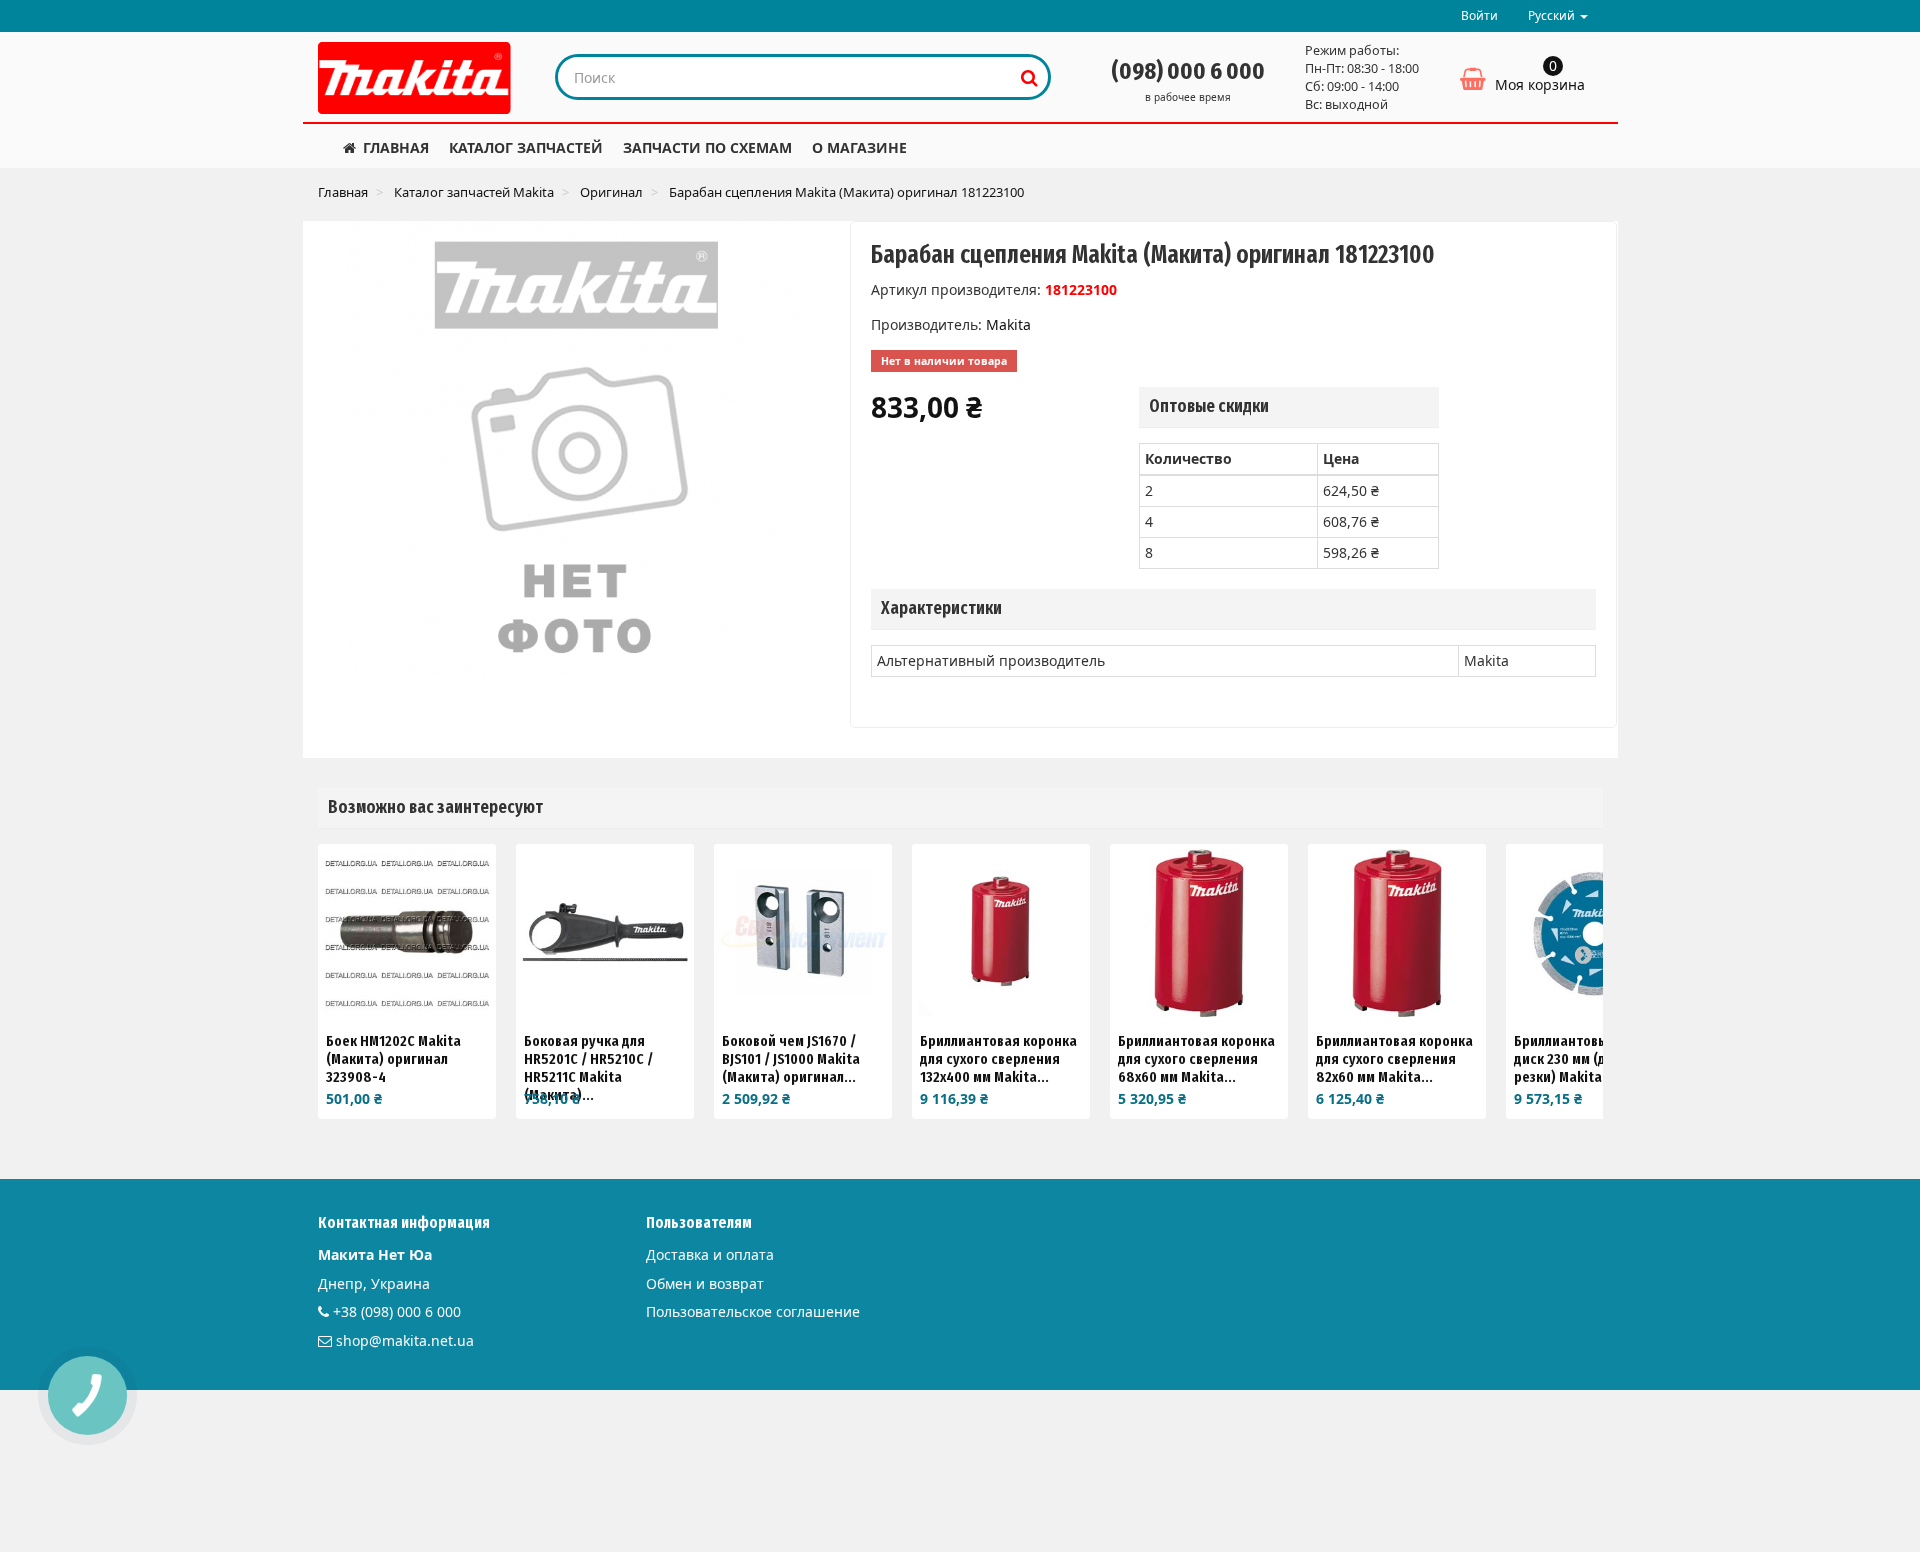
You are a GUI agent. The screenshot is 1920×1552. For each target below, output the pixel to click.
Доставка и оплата (710, 1254)
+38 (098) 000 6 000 (397, 1311)
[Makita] (415, 78)
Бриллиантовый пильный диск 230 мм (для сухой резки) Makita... (1595, 1059)
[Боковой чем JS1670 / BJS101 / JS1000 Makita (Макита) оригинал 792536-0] (803, 933)
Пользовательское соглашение (753, 1311)
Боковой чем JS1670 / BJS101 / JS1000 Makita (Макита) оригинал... (791, 1059)
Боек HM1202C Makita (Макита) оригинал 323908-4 (393, 1059)
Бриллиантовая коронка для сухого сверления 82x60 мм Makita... (1394, 1059)
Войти (1479, 15)
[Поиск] (1029, 77)
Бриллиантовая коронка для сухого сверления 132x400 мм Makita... (998, 1059)
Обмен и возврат (705, 1283)
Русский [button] (1553, 15)
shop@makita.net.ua (405, 1340)
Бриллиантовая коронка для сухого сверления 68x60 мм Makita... (1196, 1059)
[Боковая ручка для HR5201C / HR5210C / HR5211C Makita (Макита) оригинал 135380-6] (605, 933)
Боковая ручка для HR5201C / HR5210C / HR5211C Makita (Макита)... (588, 1068)
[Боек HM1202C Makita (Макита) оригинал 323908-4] (407, 933)
